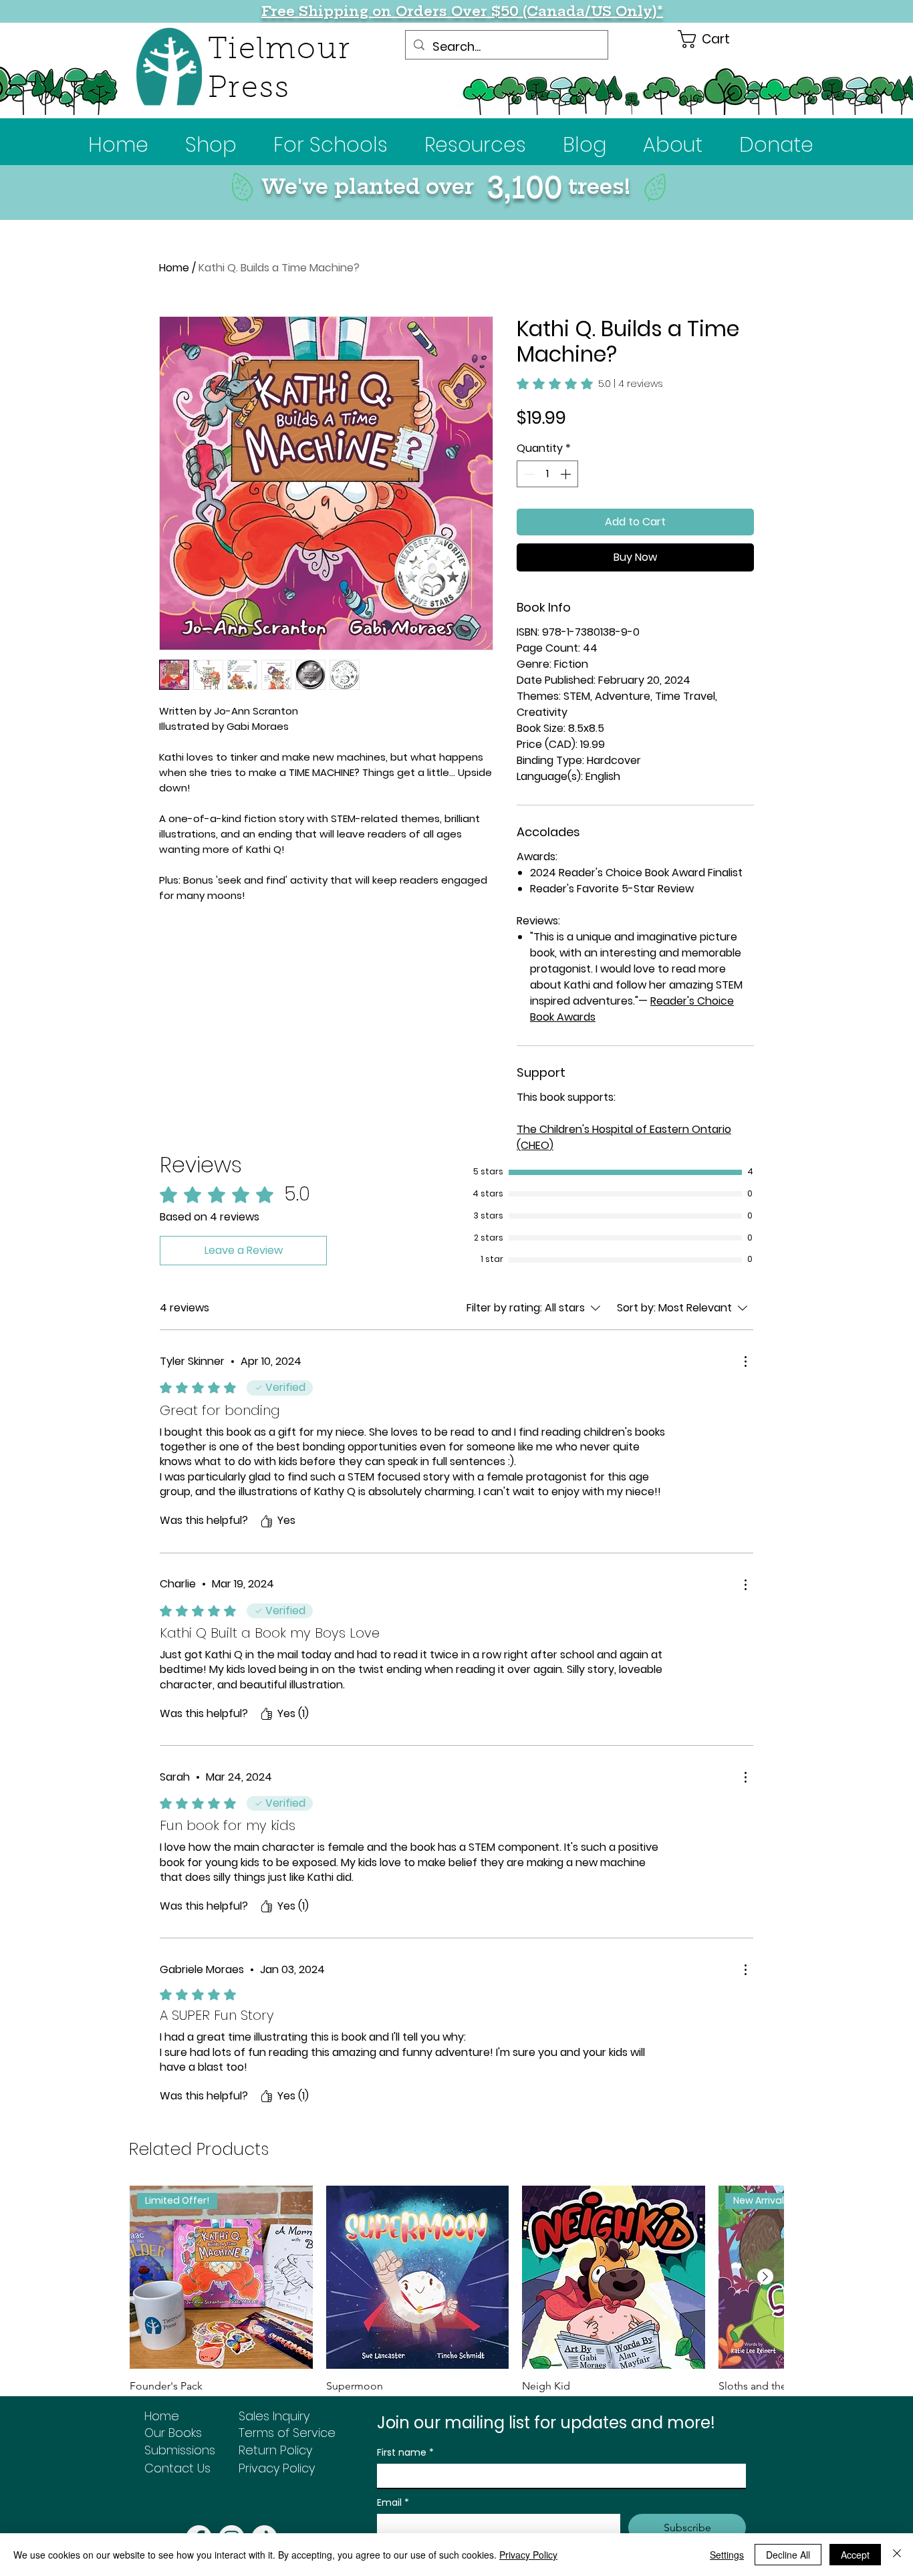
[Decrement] (528, 474)
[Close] (897, 2555)
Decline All (788, 2555)
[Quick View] (418, 2277)
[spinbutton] (547, 474)
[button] (331, 145)
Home (174, 268)
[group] (456, 2299)
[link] (590, 384)
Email (393, 2503)
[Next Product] (765, 2277)
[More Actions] (745, 1362)
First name (405, 2453)
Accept (855, 2555)
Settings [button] (727, 2555)
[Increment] (567, 474)
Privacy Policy (528, 2555)
